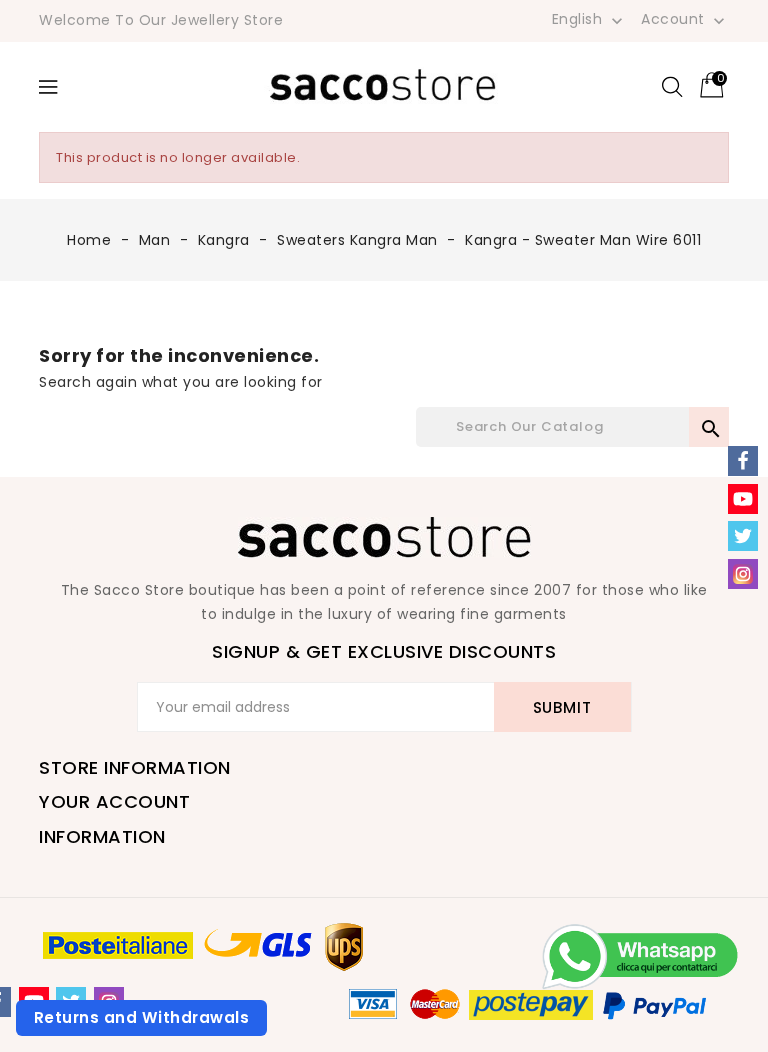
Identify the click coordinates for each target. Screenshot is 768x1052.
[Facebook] (743, 461)
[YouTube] (743, 499)
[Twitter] (743, 536)
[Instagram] (743, 574)
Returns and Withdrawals (142, 1017)
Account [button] (685, 20)
